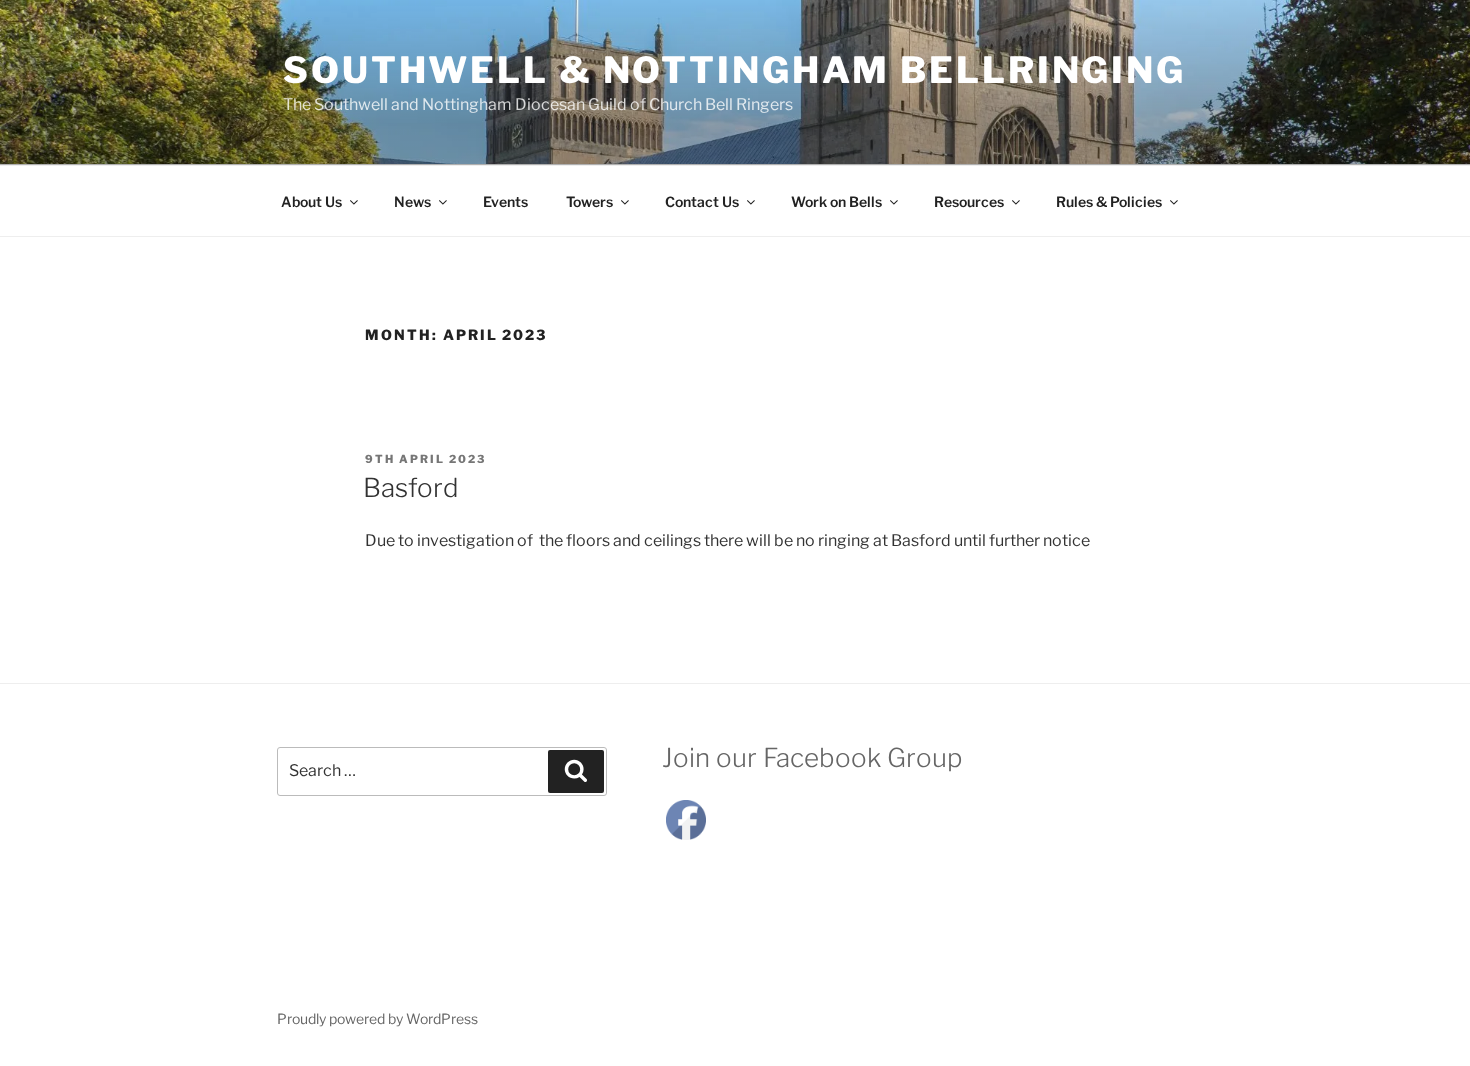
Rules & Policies (1109, 201)
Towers (589, 201)
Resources (969, 201)
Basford (411, 487)
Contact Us (702, 201)
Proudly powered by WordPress (377, 1018)
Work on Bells (836, 201)
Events (505, 201)
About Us (311, 201)
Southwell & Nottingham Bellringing (734, 70)
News (412, 201)
